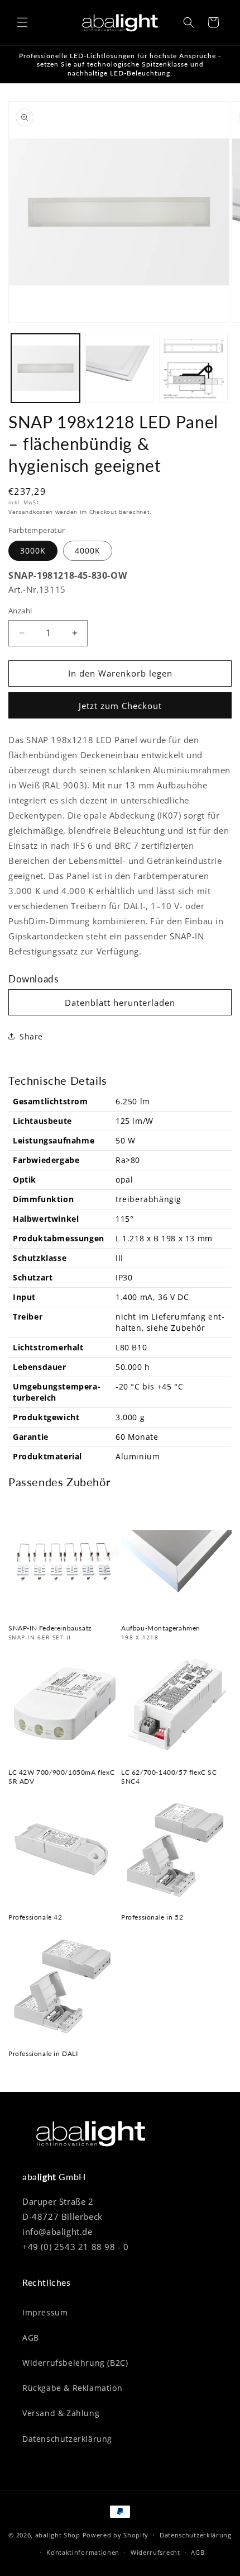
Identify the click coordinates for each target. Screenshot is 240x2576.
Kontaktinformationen (83, 2552)
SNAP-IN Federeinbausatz (50, 1628)
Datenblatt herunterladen (120, 1003)
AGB (31, 2338)
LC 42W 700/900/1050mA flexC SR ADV (61, 1777)
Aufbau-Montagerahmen (161, 1628)
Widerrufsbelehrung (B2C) (75, 2363)
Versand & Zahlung (61, 2413)
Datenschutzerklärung (67, 2439)
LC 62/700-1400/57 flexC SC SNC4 (169, 1777)
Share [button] (31, 1036)
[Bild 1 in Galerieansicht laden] (45, 368)
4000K (88, 550)
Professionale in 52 (152, 1917)
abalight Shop (58, 2535)
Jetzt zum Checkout (120, 706)
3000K (33, 550)
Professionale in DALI (43, 2053)
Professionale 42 (35, 1917)
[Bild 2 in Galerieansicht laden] (120, 368)
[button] (22, 22)
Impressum (45, 2312)
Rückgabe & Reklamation (72, 2388)
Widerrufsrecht (155, 2552)
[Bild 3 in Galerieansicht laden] (193, 368)
